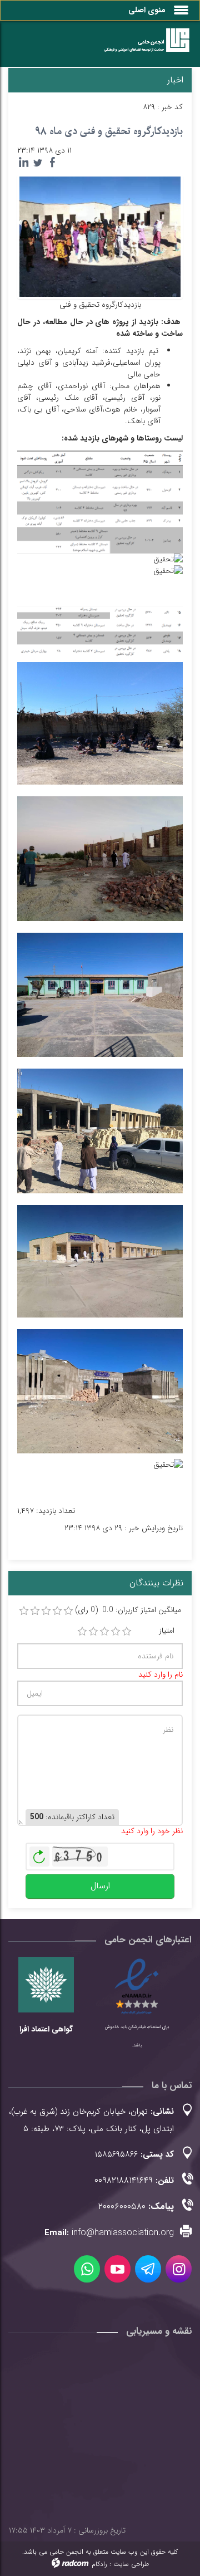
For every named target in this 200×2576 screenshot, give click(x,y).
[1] (82, 1632)
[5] (127, 1632)
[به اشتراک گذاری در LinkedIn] (23, 163)
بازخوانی (39, 1854)
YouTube (117, 2269)
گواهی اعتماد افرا (46, 2029)
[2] (93, 1632)
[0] (24, 1611)
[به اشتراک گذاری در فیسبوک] (52, 163)
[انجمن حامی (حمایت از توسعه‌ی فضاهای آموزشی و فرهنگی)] (142, 46)
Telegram (148, 2269)
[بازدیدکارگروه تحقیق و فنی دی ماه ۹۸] (100, 236)
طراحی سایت (131, 2564)
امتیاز (167, 1631)
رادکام (99, 2564)
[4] (116, 1632)
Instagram (179, 2269)
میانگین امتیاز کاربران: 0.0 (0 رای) (128, 1610)
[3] (104, 1632)
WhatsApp (87, 2269)
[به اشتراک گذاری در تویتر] (38, 163)
